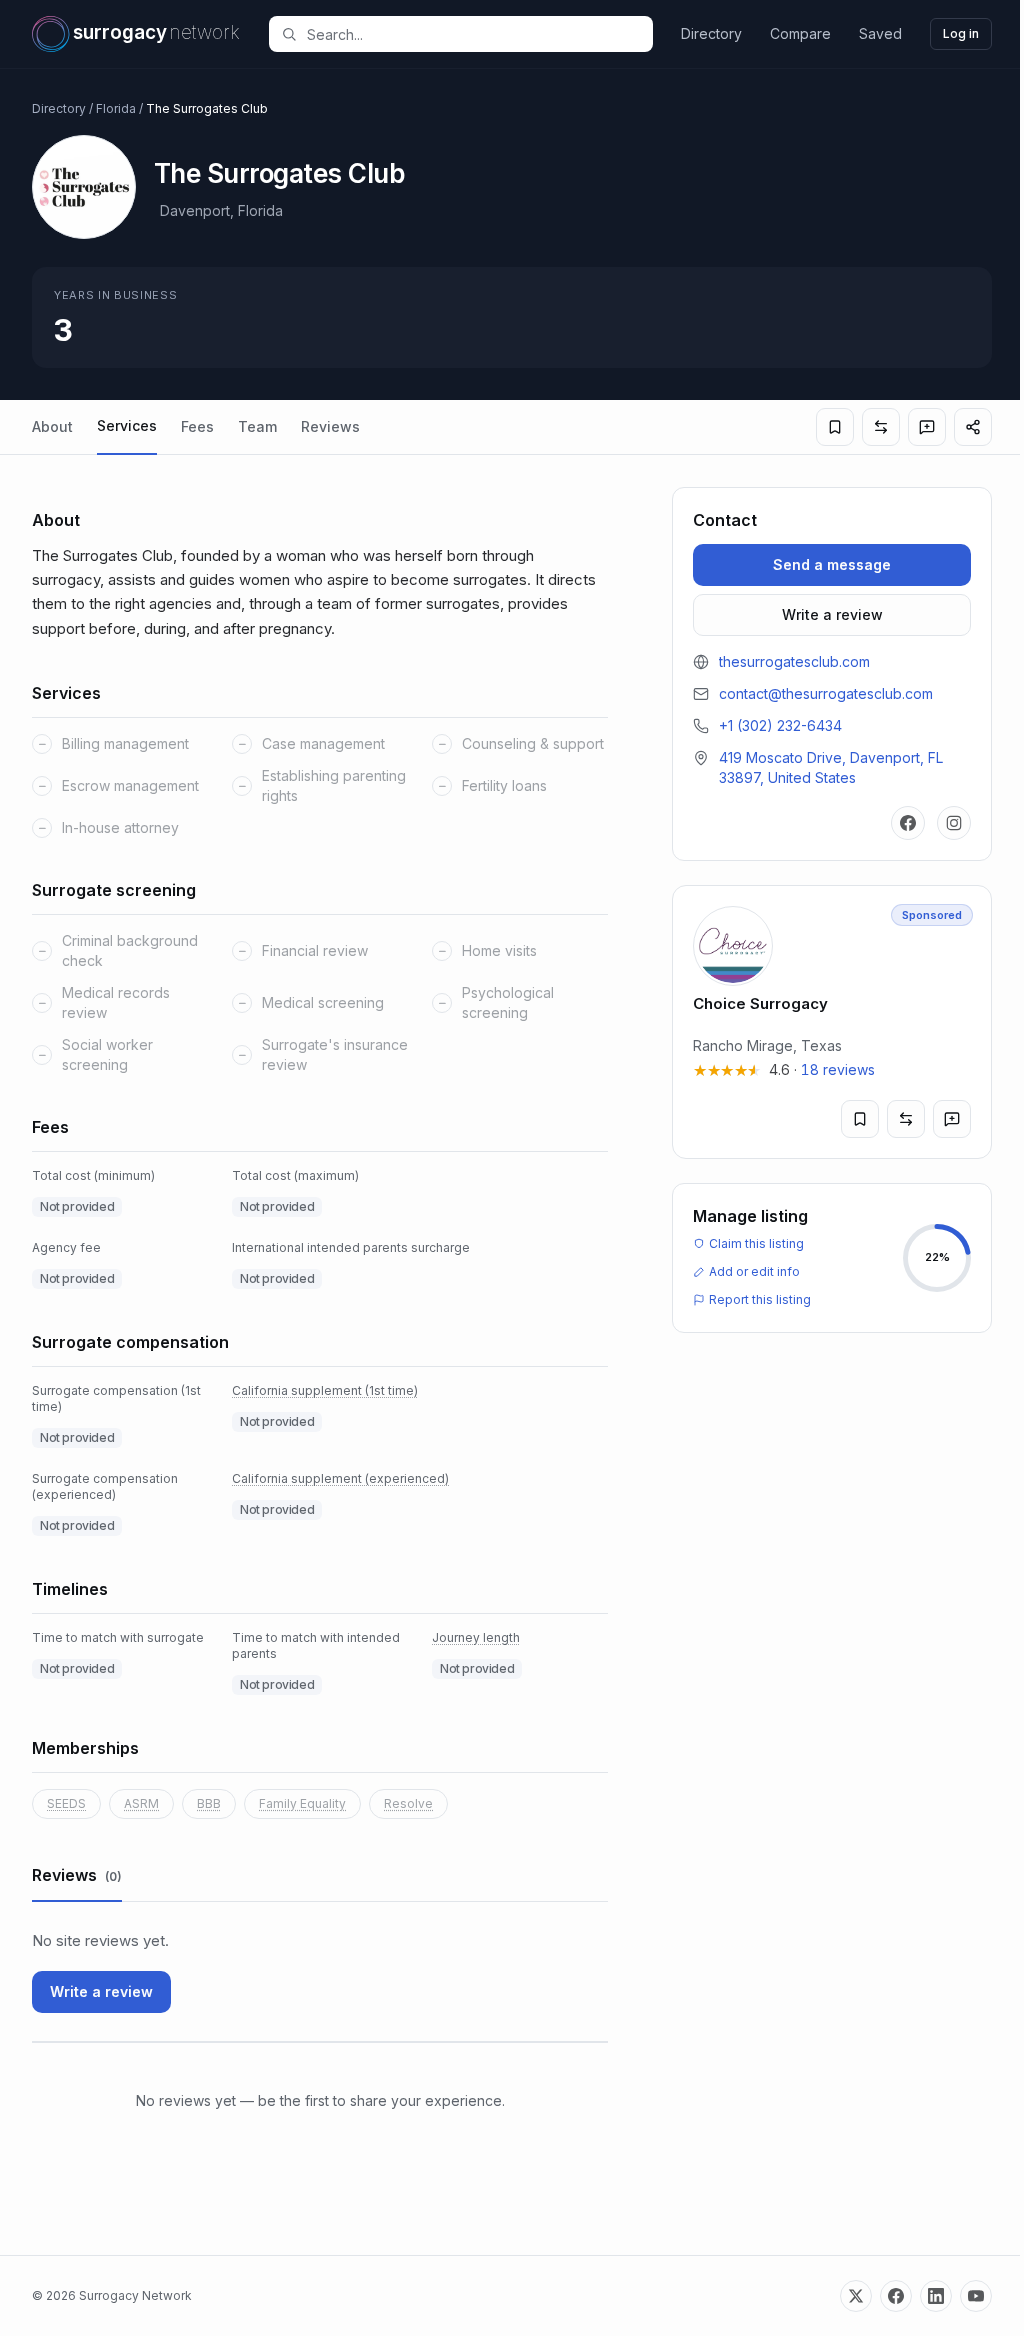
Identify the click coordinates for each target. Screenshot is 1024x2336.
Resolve (408, 1803)
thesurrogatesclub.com (794, 661)
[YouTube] (976, 2296)
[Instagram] (954, 823)
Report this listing (760, 1299)
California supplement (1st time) (325, 1390)
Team (257, 426)
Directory (711, 33)
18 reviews (838, 1069)
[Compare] (881, 427)
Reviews (330, 426)
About (52, 426)
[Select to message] (927, 427)
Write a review (101, 1991)
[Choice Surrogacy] (832, 1022)
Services (127, 425)
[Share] (973, 427)
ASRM (141, 1803)
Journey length (476, 1637)
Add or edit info (754, 1271)
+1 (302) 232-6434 (780, 725)
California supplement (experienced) (340, 1478)
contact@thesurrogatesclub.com (826, 693)
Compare (800, 33)
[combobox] (472, 34)
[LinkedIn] (936, 2296)
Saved (880, 33)
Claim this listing (756, 1243)
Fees (197, 426)
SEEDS (66, 1803)
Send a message (832, 564)
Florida (116, 108)
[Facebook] (908, 823)
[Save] (835, 427)
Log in (961, 33)
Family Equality (302, 1803)
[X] (856, 2296)
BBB (209, 1803)
